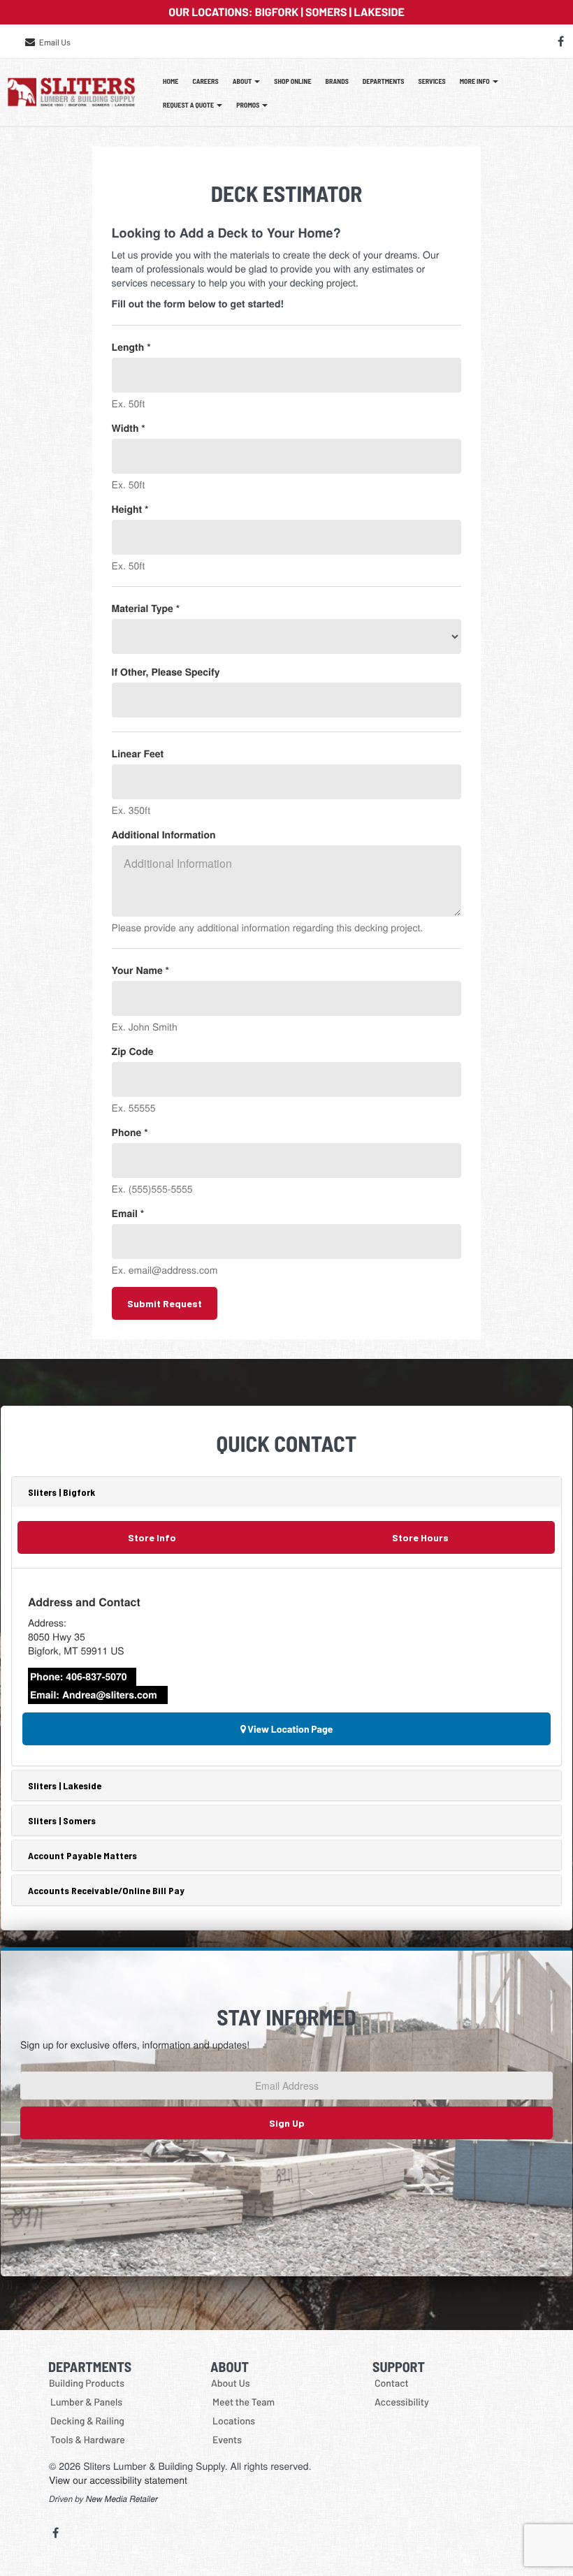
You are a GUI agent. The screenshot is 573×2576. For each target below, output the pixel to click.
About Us (231, 2383)
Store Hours (420, 1537)
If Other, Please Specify (166, 672)
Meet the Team (244, 2402)
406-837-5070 (96, 1677)
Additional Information (164, 835)
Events (227, 2439)
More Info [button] (476, 81)
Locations (234, 2421)
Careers (205, 81)
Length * (131, 347)
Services (432, 81)
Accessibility (402, 2402)
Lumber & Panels (86, 2402)
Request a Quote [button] (189, 105)
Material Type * (146, 609)
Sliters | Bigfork (61, 1492)
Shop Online (292, 81)
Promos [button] (248, 105)
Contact (392, 2383)
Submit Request (165, 1303)
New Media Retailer (122, 2499)
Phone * (130, 1133)
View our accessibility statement (118, 2480)
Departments (384, 81)
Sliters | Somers (62, 1820)
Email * (128, 1214)
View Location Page (290, 1729)
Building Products (87, 2383)
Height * (130, 509)
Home (171, 81)
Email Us (55, 43)
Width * (129, 428)
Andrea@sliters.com (110, 1695)
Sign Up (287, 2123)
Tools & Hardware (88, 2439)
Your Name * (140, 970)
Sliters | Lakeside (65, 1785)
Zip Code (133, 1051)
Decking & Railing (87, 2421)
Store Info (152, 1537)
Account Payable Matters (82, 1855)
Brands (337, 81)
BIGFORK (277, 12)
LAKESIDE (379, 12)
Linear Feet (138, 754)
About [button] (243, 81)
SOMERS (326, 12)
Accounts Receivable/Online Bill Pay (106, 1890)
